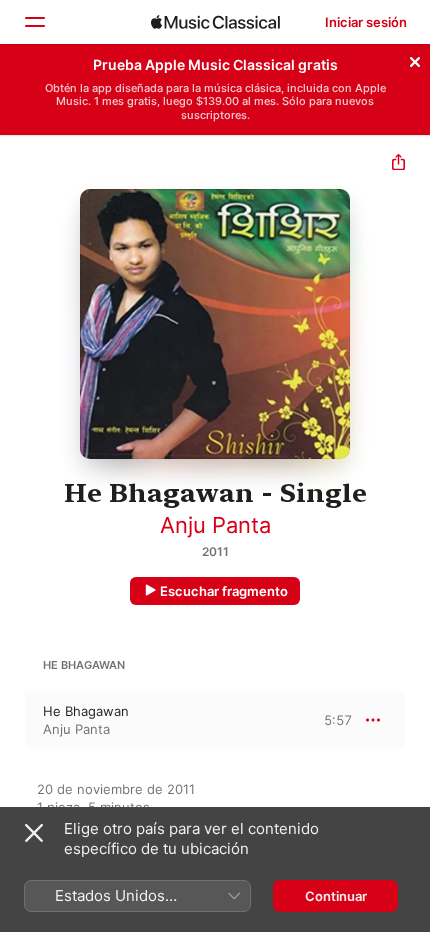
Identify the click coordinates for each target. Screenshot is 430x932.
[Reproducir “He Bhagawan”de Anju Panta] (13, 720)
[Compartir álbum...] (398, 164)
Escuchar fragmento (224, 591)
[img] (215, 22)
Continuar (336, 896)
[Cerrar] (415, 59)
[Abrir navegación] (34, 22)
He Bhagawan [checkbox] (86, 711)
